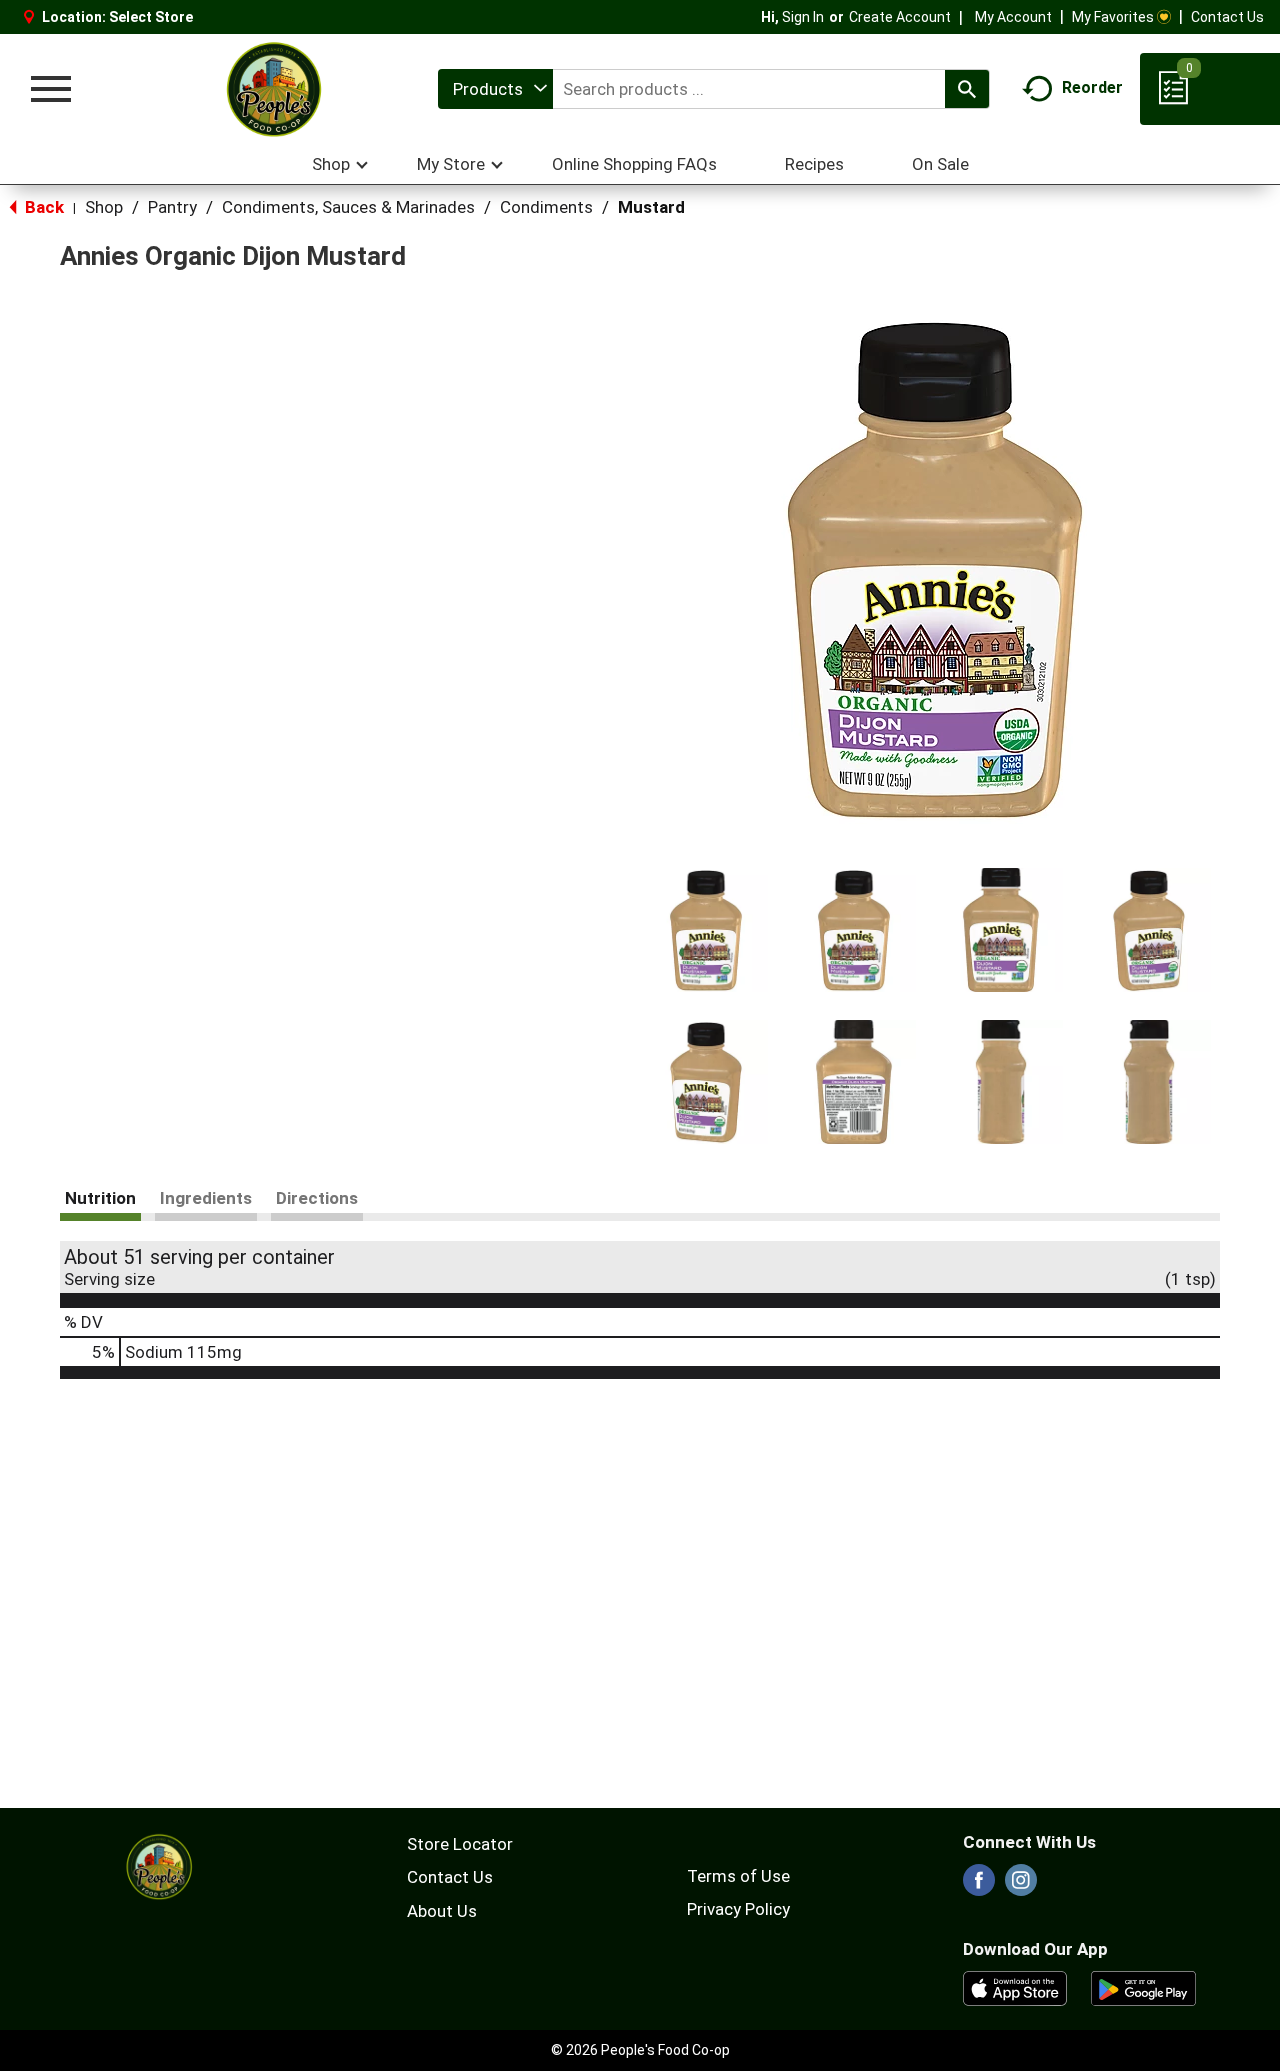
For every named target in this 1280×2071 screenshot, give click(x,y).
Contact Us (1227, 17)
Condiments (546, 207)
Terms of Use (738, 1876)
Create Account (900, 17)
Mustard (651, 207)
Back (42, 207)
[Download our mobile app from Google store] (1143, 1987)
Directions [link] (317, 1198)
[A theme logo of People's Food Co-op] (273, 89)
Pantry (172, 207)
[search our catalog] (967, 89)
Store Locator (460, 1844)
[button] (706, 930)
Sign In (803, 17)
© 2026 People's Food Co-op (640, 2050)
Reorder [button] (1092, 87)
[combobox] (495, 89)
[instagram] (1021, 1886)
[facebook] (979, 1886)
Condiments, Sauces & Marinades (348, 207)
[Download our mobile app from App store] (1015, 1987)
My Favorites (1113, 17)
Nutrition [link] (100, 1198)
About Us (442, 1911)
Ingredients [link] (206, 1198)
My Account (1013, 17)
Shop (104, 207)
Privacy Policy (738, 1909)
